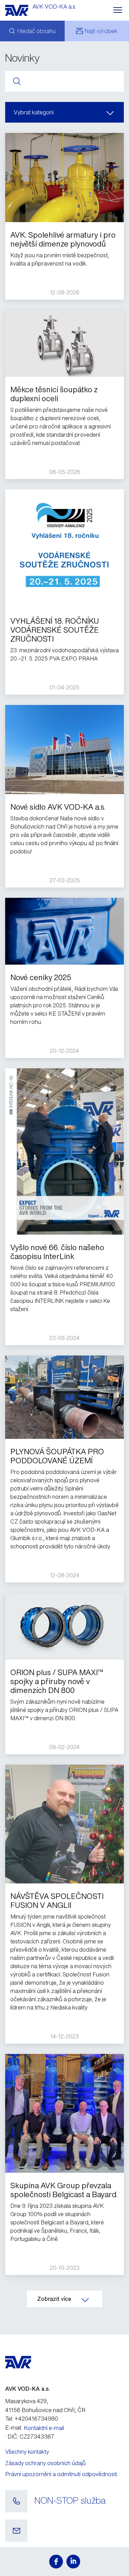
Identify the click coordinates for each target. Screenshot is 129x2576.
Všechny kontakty (27, 2452)
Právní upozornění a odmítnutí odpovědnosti (61, 2474)
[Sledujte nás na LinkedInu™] (73, 2562)
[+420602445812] (16, 2501)
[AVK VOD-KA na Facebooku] (56, 2562)
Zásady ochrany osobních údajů (45, 2463)
